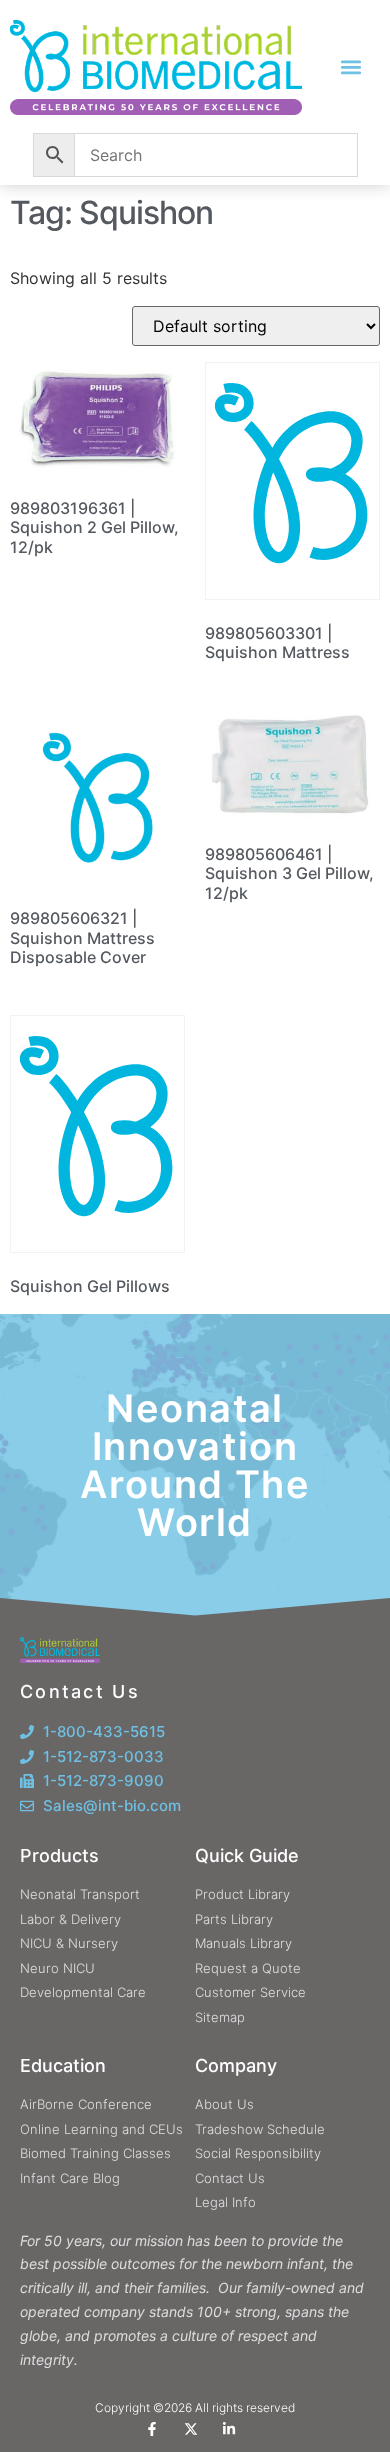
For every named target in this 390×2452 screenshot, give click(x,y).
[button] (351, 67)
